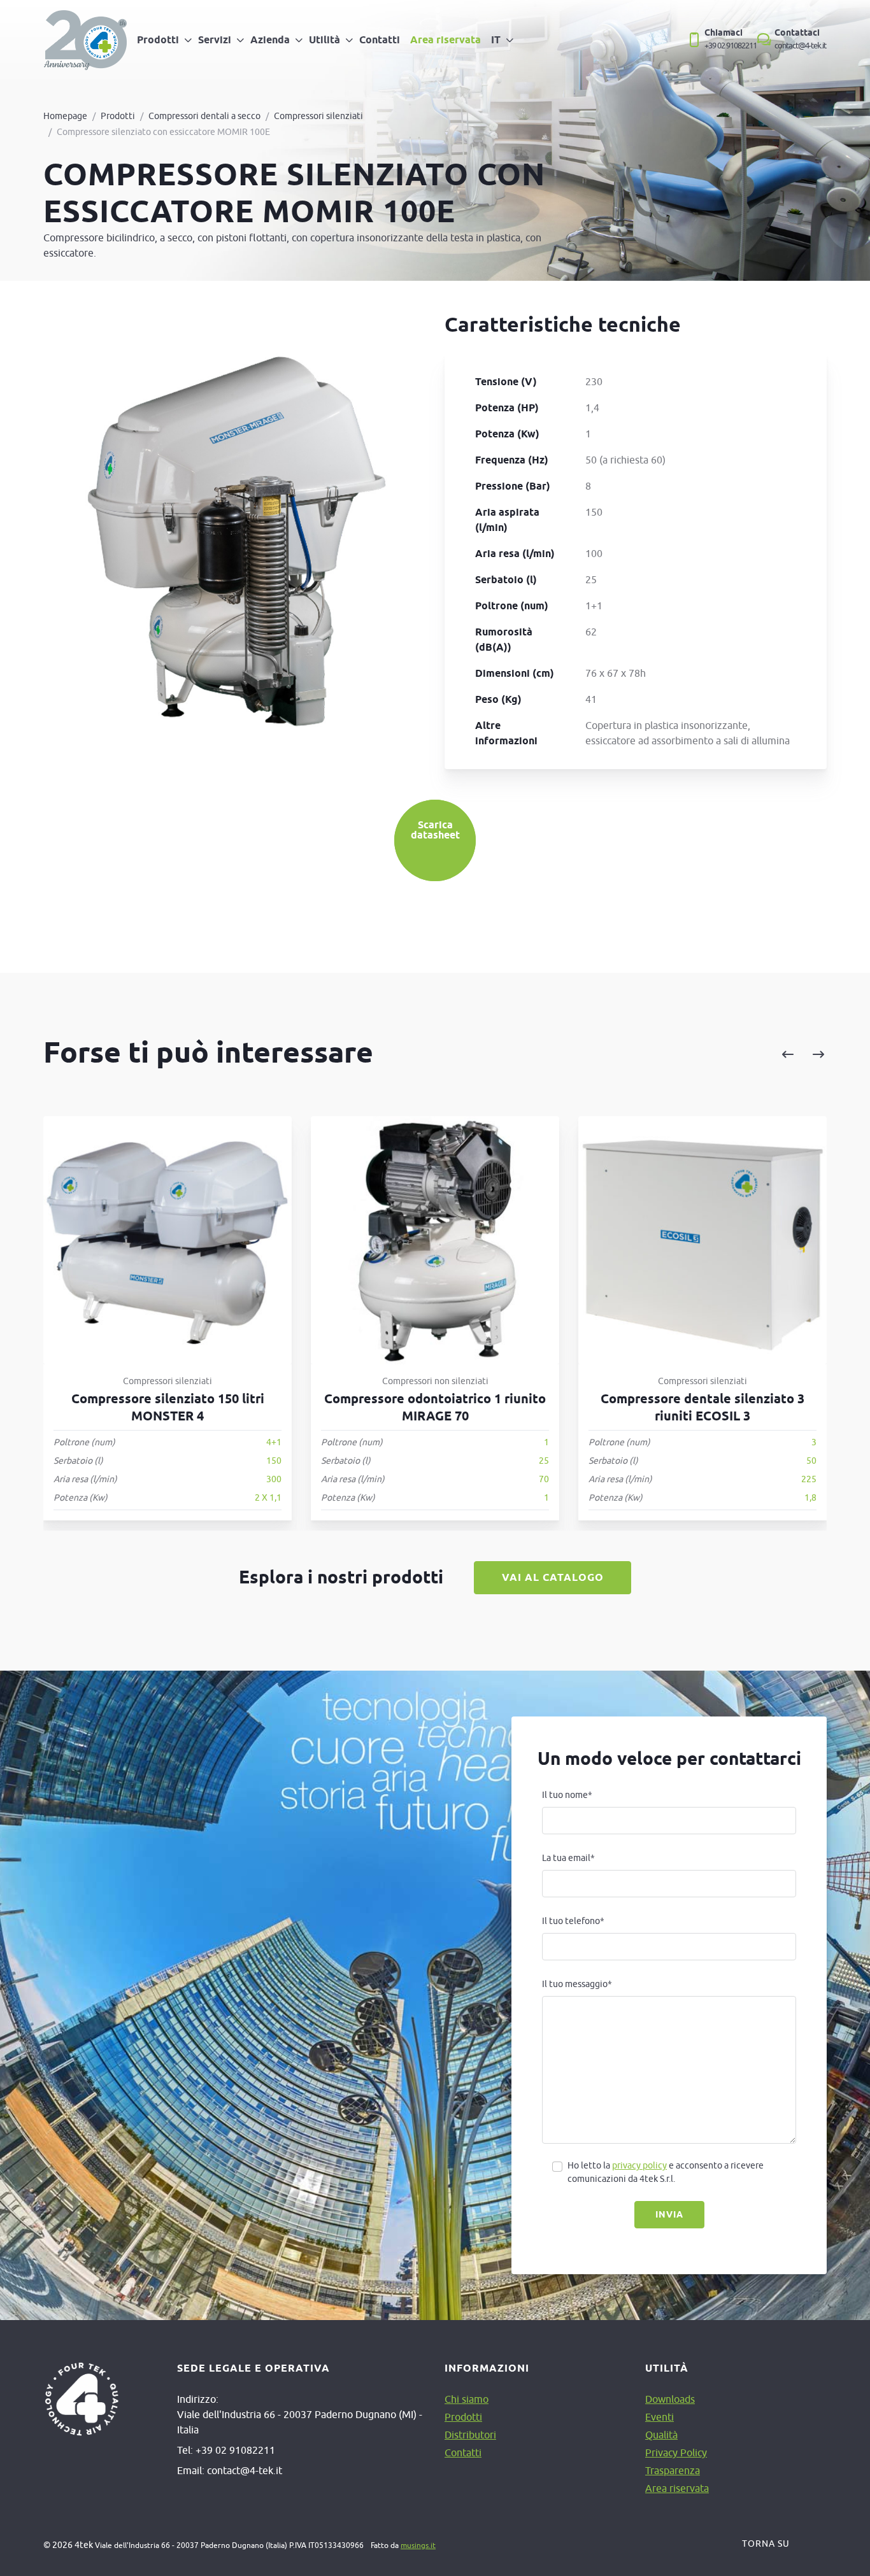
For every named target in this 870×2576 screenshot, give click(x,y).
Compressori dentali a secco (204, 116)
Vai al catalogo (553, 1577)
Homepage (65, 116)
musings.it (418, 2545)
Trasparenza (673, 2470)
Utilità (324, 40)
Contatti (380, 40)
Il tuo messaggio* (577, 1984)
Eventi (660, 2417)
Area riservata (446, 40)
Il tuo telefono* (573, 1921)
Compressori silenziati (318, 116)
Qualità (661, 2435)
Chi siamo (467, 2399)
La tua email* (568, 1858)
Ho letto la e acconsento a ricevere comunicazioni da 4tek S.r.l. (666, 2172)
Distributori (470, 2435)
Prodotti (158, 40)
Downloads (670, 2399)
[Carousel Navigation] (673, 1055)
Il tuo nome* (567, 1795)
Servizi (215, 40)
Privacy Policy (676, 2452)
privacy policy (639, 2165)
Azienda (270, 40)
